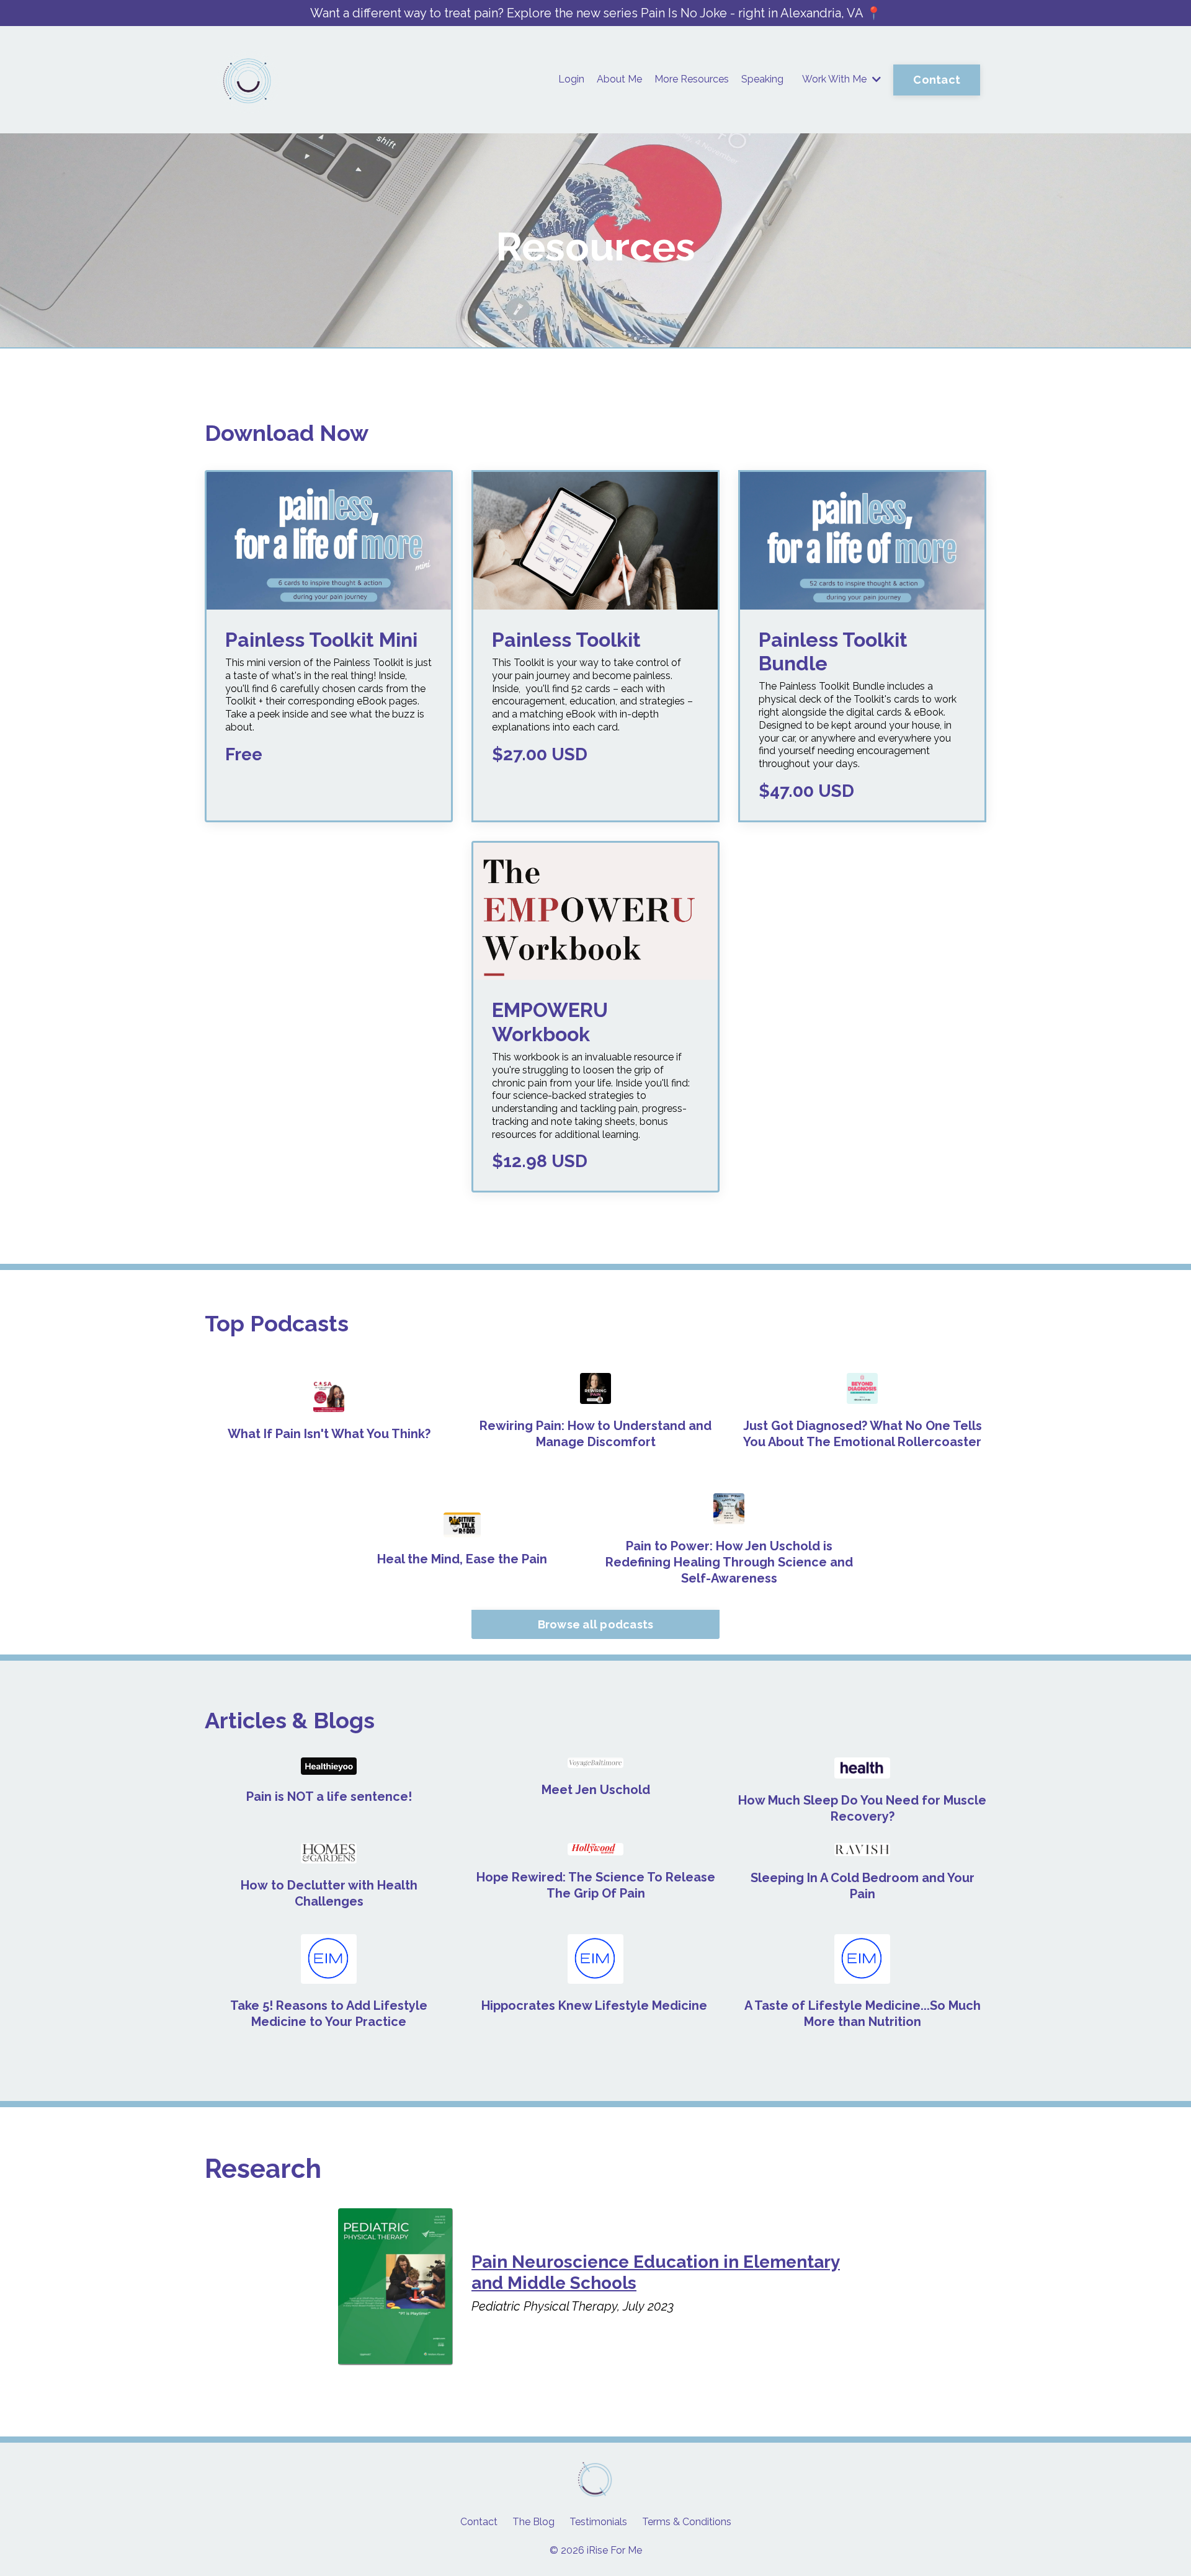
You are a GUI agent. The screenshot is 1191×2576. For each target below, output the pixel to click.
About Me (619, 79)
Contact (479, 2522)
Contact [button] (937, 80)
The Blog (533, 2522)
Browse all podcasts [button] (596, 1624)
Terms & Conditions (687, 2522)
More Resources (692, 79)
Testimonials (598, 2522)
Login (571, 79)
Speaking (762, 79)
